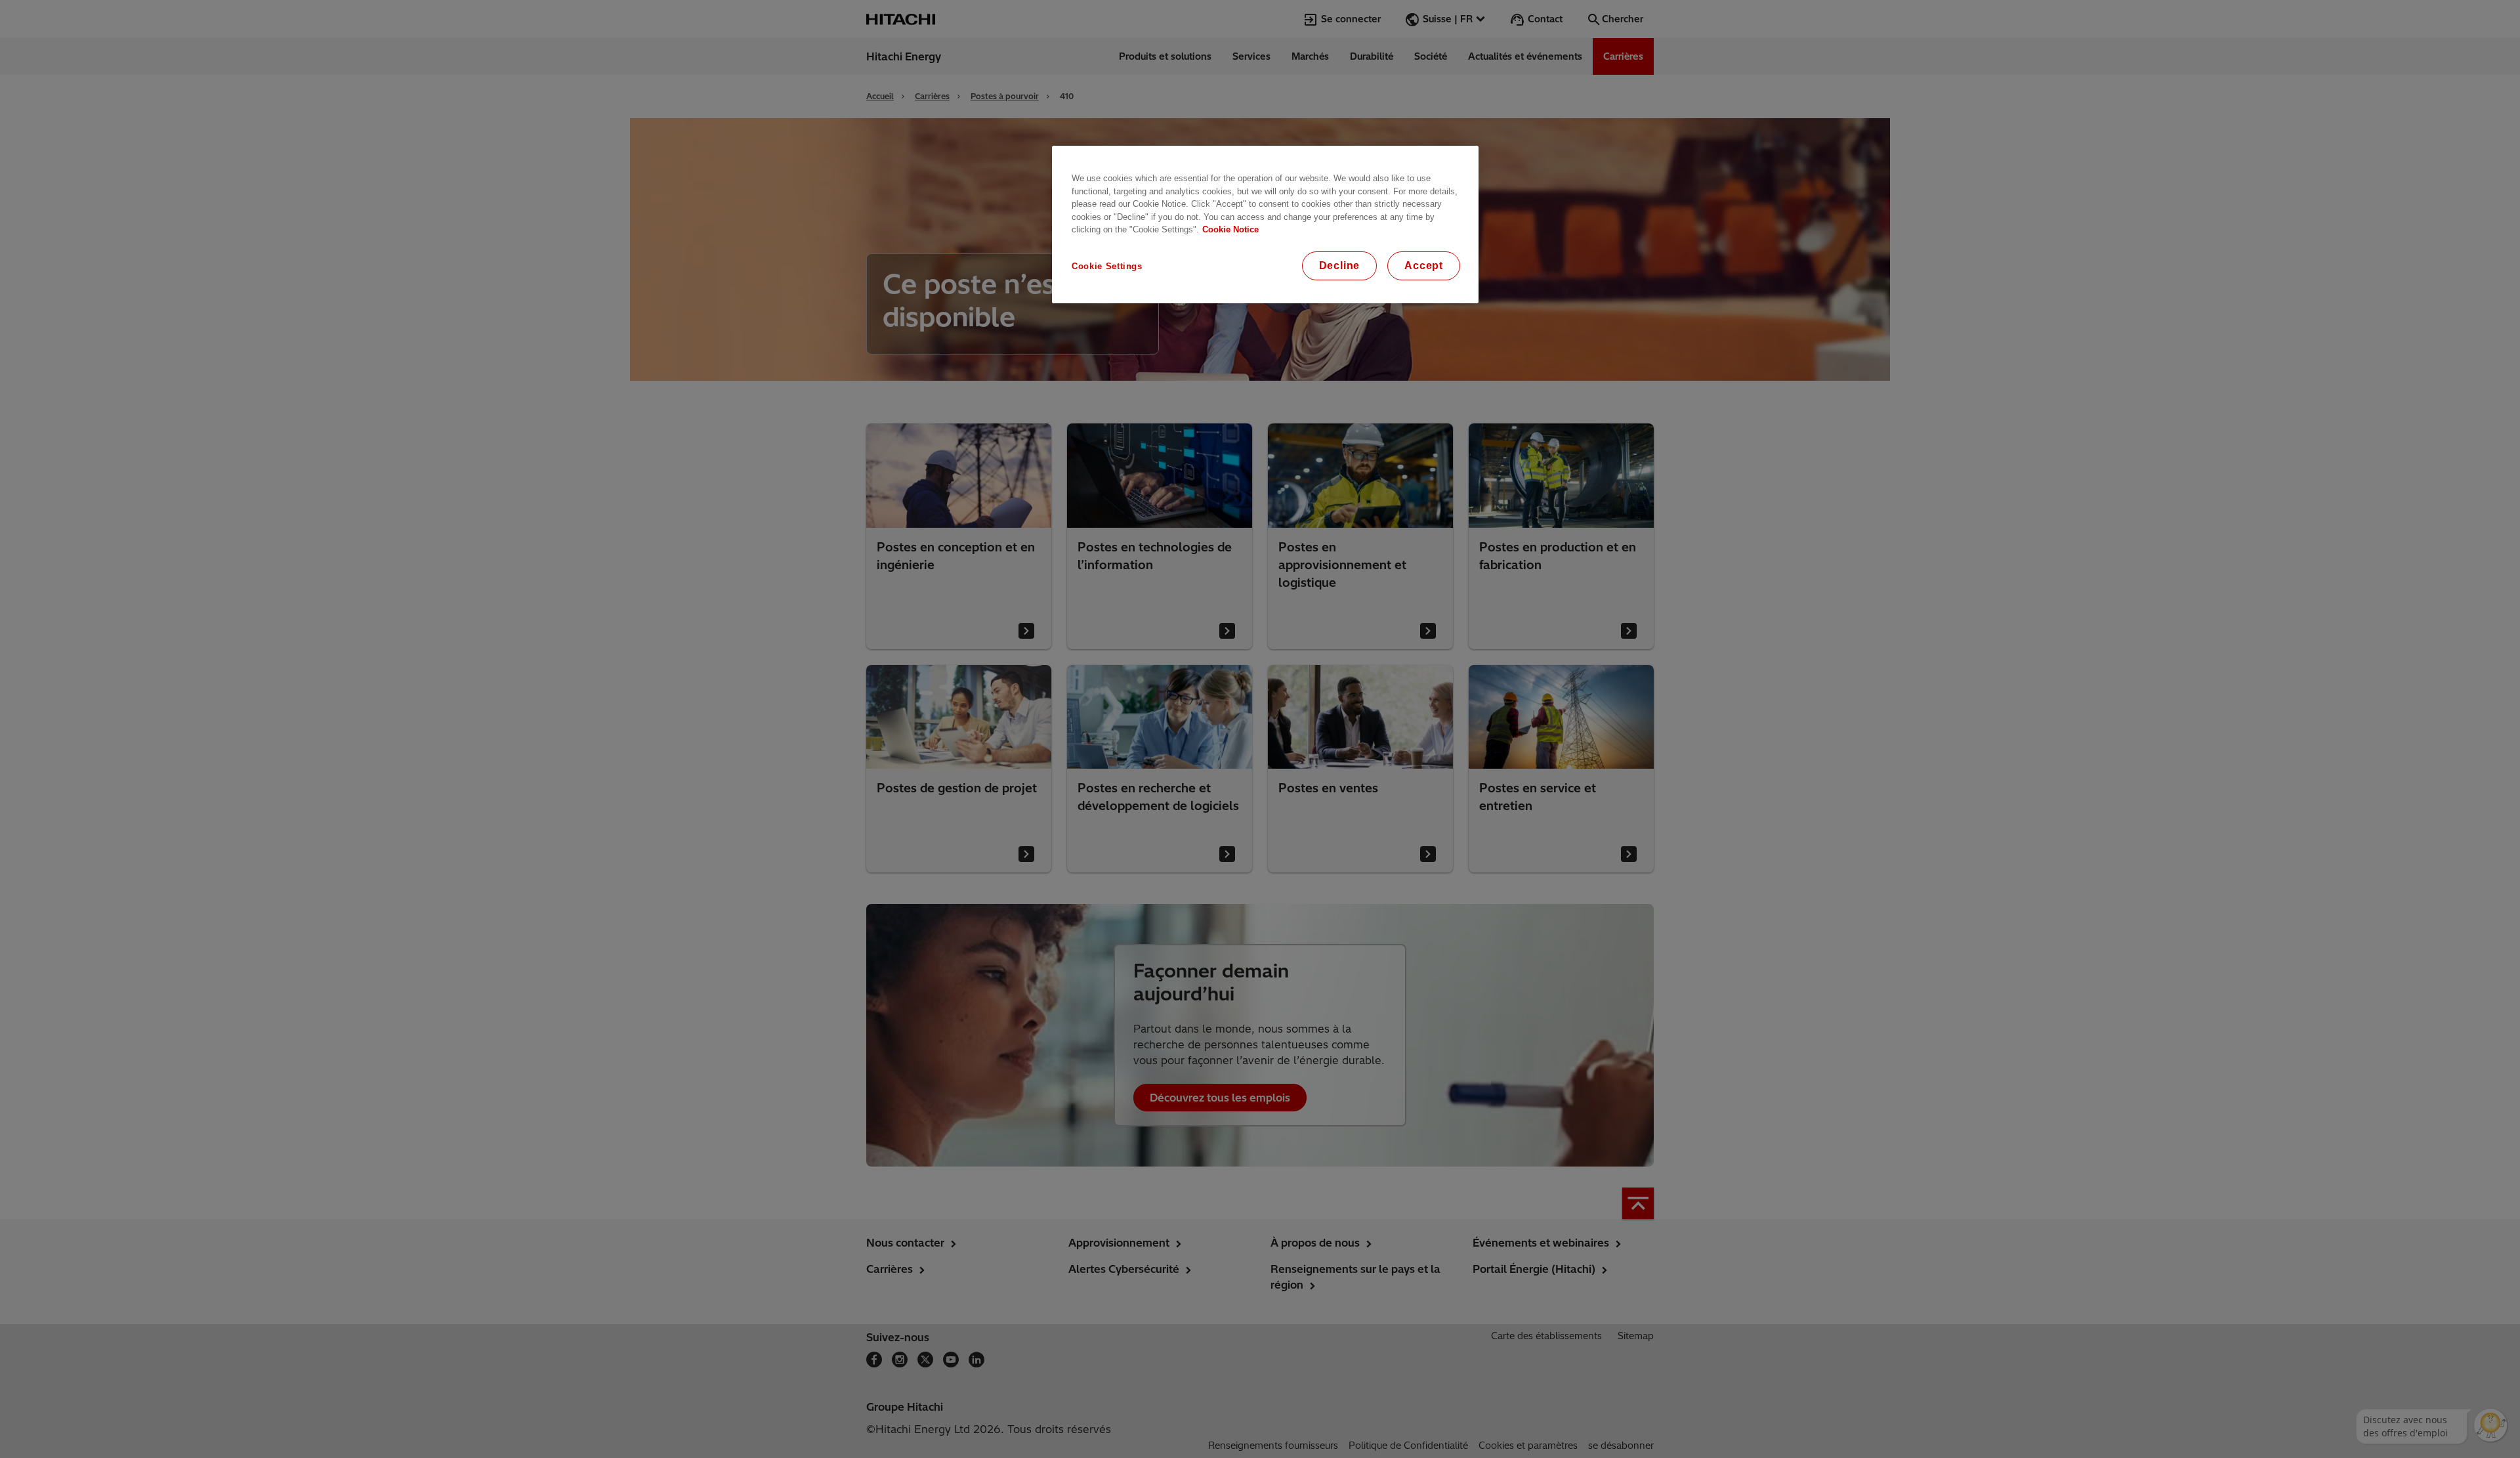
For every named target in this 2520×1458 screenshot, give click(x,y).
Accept (1424, 266)
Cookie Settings (1107, 266)
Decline (1340, 266)
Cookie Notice (1230, 229)
